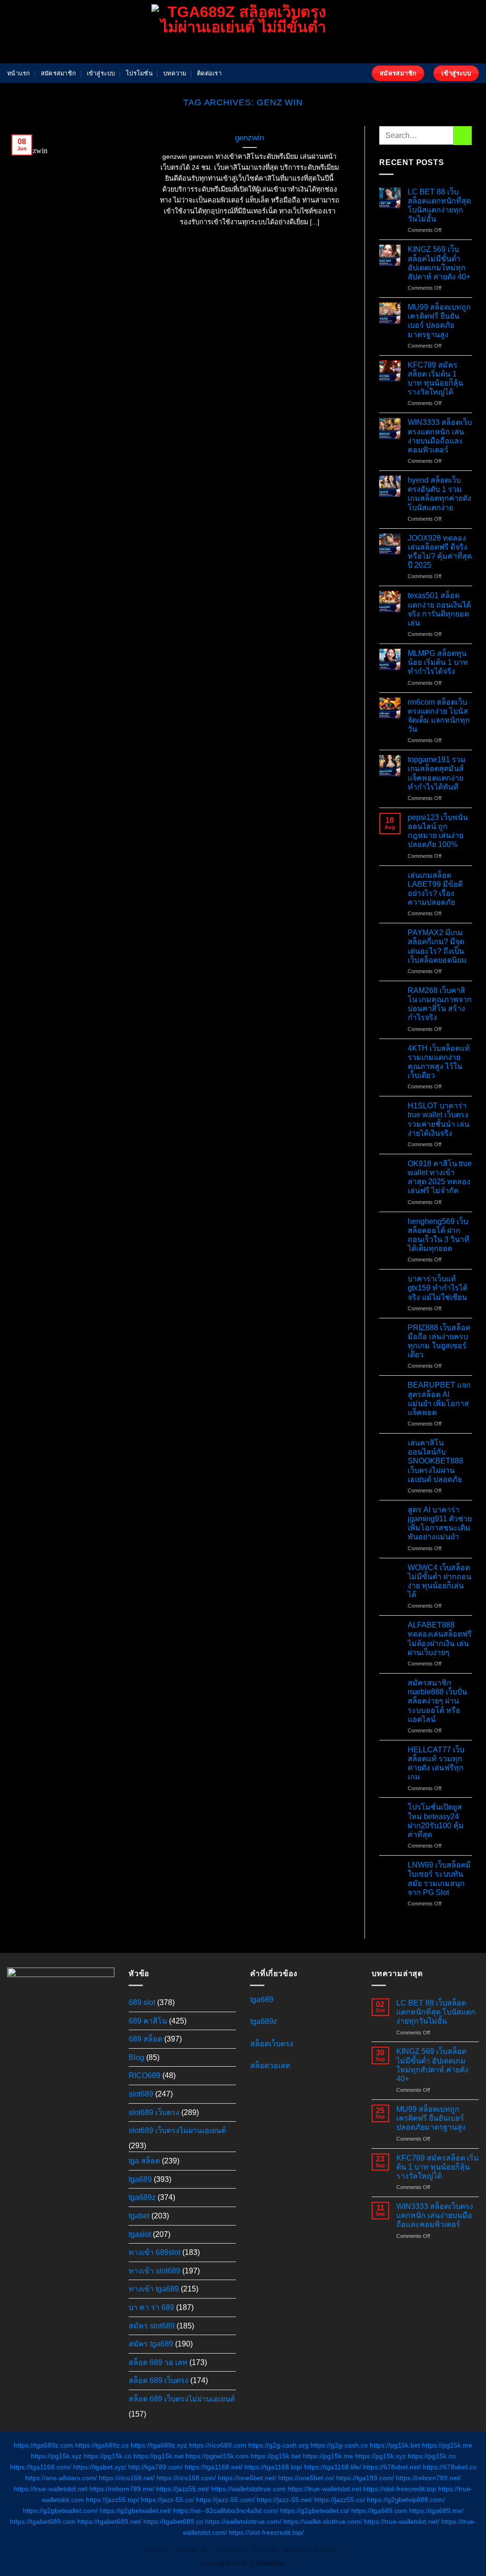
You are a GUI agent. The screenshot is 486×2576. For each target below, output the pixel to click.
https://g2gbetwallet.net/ (136, 2511)
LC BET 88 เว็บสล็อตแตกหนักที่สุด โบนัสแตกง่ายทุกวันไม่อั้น (439, 206)
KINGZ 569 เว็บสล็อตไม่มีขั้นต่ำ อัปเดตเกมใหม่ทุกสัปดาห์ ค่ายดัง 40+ (439, 263)
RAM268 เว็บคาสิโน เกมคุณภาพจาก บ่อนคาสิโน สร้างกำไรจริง (440, 1004)
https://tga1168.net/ (214, 2467)
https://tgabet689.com (43, 2521)
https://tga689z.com (43, 2445)
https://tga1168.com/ (41, 2467)
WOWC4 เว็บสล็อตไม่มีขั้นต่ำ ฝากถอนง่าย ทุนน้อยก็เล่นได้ (439, 1581)
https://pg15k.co (107, 2456)
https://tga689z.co (102, 2445)
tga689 (140, 2179)
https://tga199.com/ (365, 2478)
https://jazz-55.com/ (225, 2500)
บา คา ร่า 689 (151, 2307)
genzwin (249, 138)
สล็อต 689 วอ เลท (158, 2362)
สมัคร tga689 (151, 2344)
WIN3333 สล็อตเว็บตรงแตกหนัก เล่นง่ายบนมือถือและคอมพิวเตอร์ (440, 436)
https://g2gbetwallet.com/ (60, 2511)
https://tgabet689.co (173, 2521)
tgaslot (140, 2234)
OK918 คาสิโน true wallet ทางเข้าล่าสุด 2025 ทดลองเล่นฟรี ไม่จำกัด (440, 1177)
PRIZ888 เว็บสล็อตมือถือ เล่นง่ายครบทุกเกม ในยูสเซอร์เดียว (439, 1341)
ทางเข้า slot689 (154, 2271)
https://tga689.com (379, 2511)
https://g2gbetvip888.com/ (406, 2500)
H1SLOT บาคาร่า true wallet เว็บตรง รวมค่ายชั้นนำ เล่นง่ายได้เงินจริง (439, 1119)
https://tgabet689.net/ (109, 2521)
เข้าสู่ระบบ (101, 73)
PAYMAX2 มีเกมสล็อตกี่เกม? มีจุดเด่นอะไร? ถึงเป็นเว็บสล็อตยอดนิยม (437, 946)
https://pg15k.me (447, 2445)
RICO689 (145, 2075)
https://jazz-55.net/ (285, 2500)
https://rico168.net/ (127, 2478)
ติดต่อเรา (209, 73)
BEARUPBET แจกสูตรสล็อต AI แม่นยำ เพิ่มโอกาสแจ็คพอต (439, 1399)
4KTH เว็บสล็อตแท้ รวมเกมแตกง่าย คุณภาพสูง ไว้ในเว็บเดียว (439, 1062)
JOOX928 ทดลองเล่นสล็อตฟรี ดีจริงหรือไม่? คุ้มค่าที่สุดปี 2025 (440, 552)
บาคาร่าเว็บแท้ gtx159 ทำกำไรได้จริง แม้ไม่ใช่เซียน (438, 1288)
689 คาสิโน (148, 2021)
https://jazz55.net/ (183, 2489)
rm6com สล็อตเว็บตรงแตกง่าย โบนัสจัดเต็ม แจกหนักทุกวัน (439, 716)
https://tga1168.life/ (333, 2467)
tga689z (142, 2197)
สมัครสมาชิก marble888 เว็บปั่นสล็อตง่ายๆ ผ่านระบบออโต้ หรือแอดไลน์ (437, 1701)
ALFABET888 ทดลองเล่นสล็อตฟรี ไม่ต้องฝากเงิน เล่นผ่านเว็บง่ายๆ (440, 1639)
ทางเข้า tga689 (154, 2289)
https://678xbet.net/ (392, 2467)
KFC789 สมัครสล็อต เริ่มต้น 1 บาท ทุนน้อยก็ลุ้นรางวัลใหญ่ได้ (435, 379)
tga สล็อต (144, 2161)
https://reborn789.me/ (122, 2489)
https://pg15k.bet (395, 2445)
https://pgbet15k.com (217, 2456)
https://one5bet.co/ (306, 2478)
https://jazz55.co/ (340, 2500)
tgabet (139, 2216)
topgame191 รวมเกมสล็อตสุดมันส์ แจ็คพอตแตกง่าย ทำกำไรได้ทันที (437, 773)
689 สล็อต (145, 2039)
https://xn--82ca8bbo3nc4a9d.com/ (226, 2511)
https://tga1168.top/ (273, 2467)
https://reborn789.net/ (428, 2478)
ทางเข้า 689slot (154, 2252)
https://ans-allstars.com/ (61, 2478)
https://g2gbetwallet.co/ (315, 2511)
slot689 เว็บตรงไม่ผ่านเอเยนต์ (177, 2130)
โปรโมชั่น (139, 73)
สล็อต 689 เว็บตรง (159, 2380)
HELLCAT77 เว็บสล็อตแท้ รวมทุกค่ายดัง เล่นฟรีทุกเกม (436, 1763)
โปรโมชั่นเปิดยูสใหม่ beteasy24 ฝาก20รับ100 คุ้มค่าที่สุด (436, 1821)
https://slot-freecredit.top (400, 2489)
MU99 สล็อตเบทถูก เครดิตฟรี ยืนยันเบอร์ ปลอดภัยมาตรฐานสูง (439, 321)
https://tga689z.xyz (159, 2445)
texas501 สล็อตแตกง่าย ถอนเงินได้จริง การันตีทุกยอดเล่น (439, 609)
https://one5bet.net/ (247, 2478)
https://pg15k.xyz (56, 2456)
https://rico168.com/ (186, 2478)
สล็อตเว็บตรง (272, 2044)
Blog (136, 2057)
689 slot (142, 2002)
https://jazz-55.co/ (168, 2500)
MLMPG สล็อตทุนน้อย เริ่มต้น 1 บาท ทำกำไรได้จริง (438, 662)
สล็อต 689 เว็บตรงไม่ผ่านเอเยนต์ (182, 2399)
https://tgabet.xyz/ (100, 2467)
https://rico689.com (218, 2445)
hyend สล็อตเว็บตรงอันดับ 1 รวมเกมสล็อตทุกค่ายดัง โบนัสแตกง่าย (439, 494)
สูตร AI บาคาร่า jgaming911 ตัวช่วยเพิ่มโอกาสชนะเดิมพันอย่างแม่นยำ (440, 1523)
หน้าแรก (19, 73)
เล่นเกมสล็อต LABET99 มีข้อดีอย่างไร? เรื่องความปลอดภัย (435, 889)
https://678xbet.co (450, 2467)
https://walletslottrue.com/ (243, 2521)
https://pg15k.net (159, 2456)
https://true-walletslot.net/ (402, 2521)
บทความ (175, 73)
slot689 (141, 2094)
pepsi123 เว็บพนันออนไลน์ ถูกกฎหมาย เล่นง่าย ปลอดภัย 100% (438, 831)
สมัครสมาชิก (58, 73)
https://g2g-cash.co (339, 2445)
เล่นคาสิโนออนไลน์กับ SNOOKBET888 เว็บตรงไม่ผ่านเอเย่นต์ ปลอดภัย (435, 1461)
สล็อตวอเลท (270, 2065)
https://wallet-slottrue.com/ (323, 2521)
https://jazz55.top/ (112, 2500)
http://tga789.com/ (155, 2467)
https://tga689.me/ (436, 2511)
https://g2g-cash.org (278, 2445)
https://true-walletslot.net (51, 2489)
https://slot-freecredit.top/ (266, 2532)
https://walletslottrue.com (248, 2489)
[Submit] (463, 135)
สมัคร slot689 (152, 2326)
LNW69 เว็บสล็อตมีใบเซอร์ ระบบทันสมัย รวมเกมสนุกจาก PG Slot (439, 1879)
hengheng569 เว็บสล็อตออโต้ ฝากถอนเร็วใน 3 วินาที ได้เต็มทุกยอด (439, 1235)
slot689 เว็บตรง (154, 2112)
